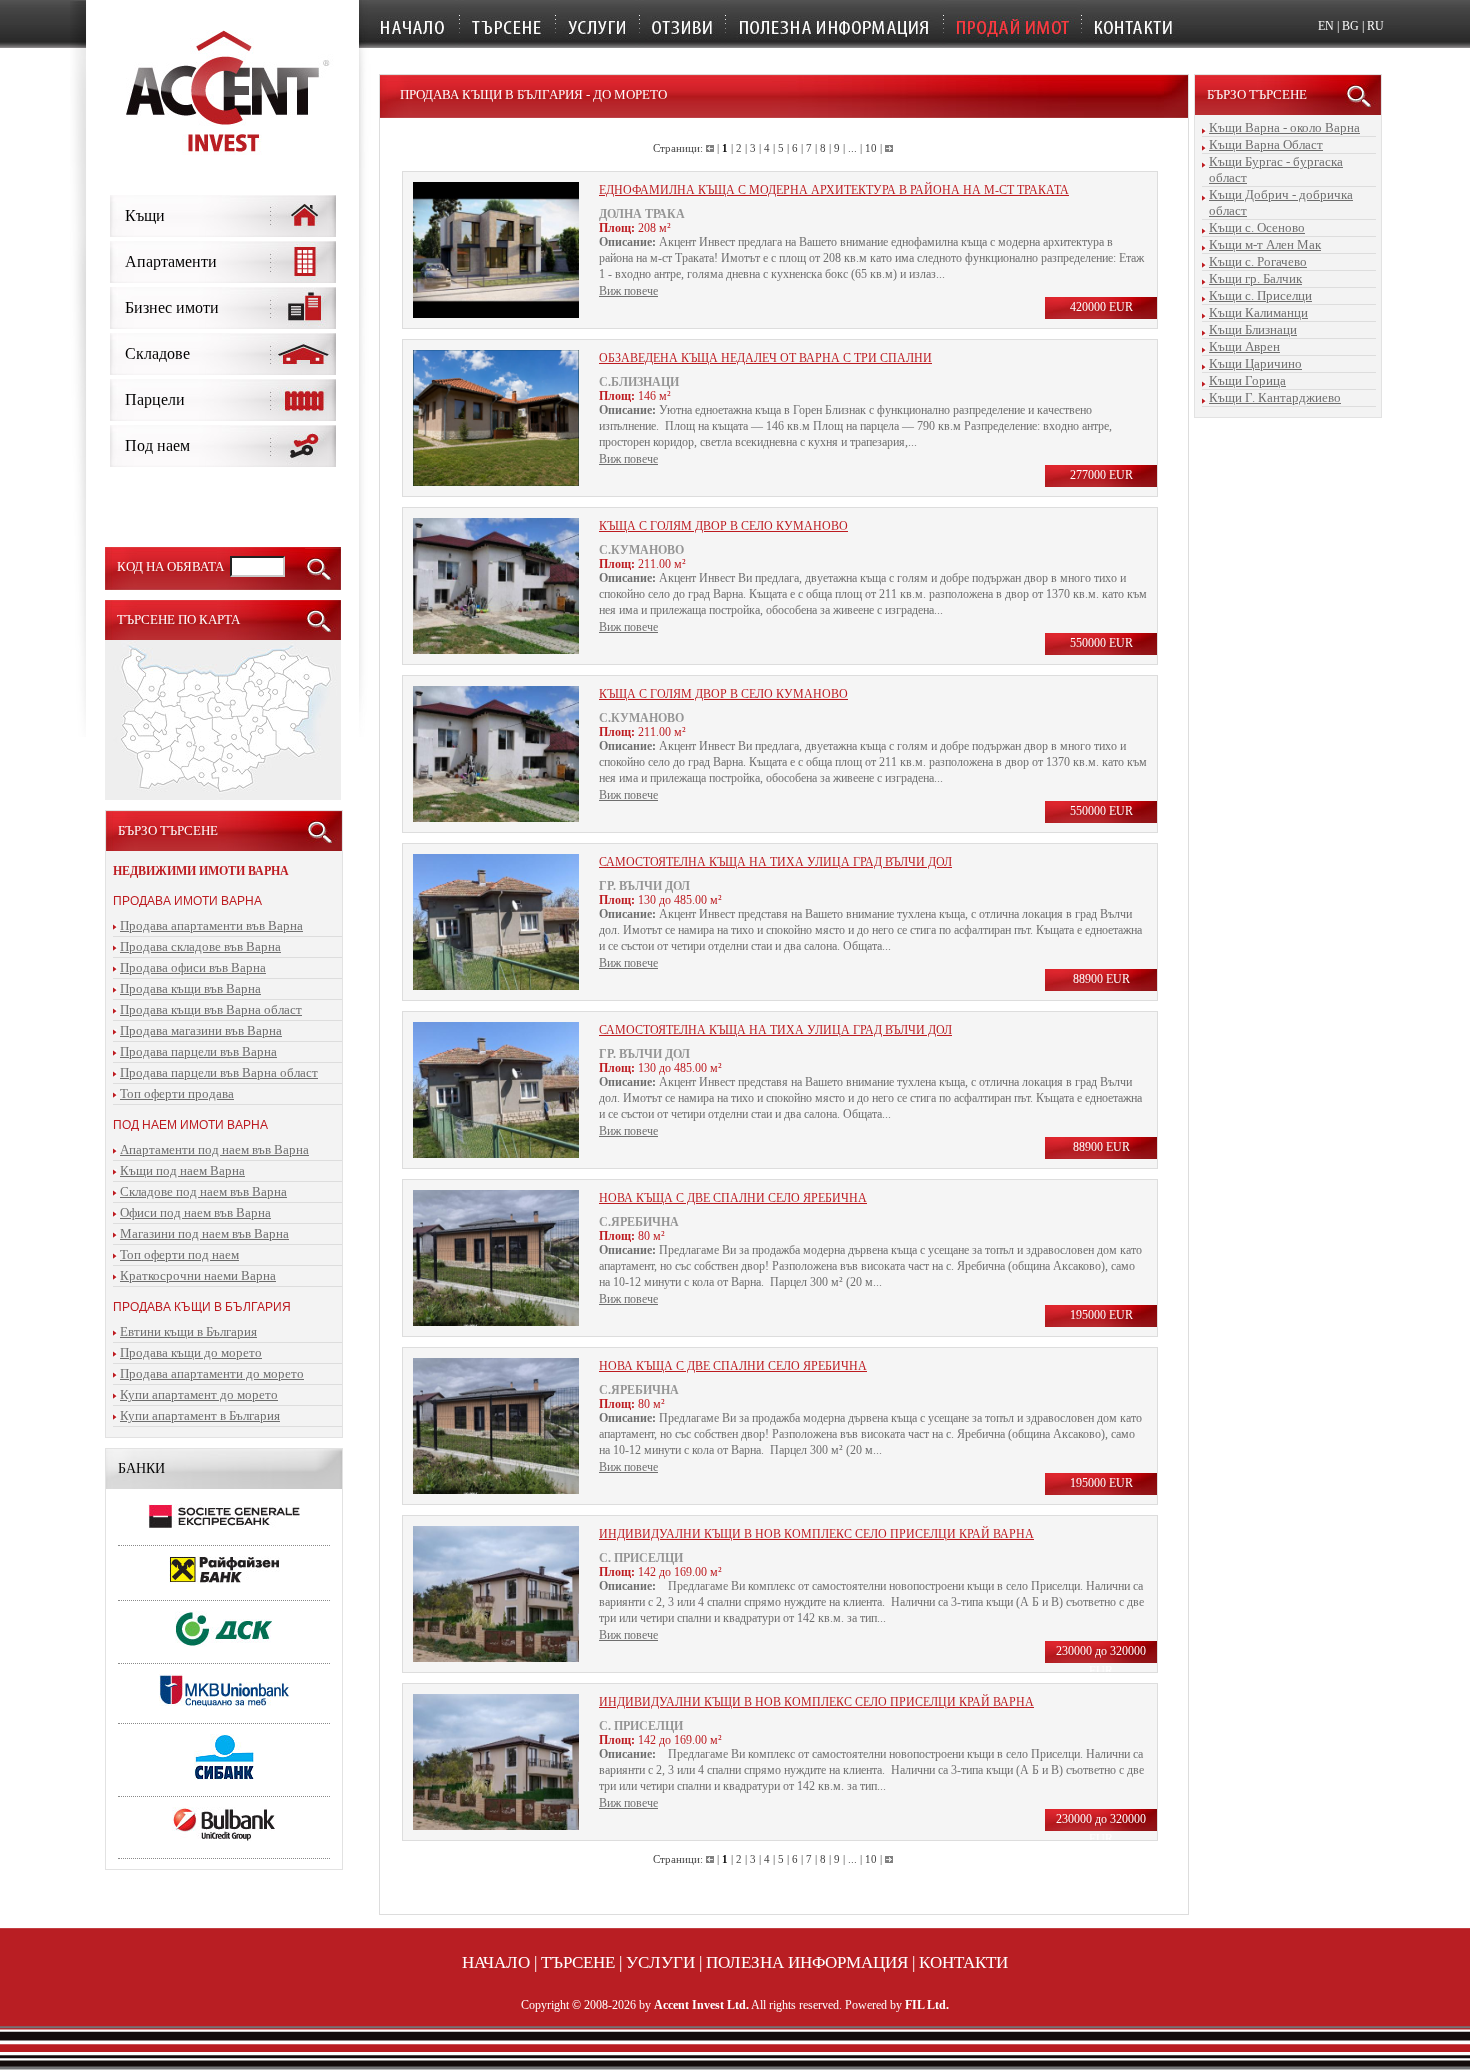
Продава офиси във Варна (193, 967)
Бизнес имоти (172, 307)
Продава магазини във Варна (201, 1030)
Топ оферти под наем (179, 1254)
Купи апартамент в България (200, 1415)
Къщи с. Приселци (1260, 295)
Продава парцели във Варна (198, 1051)
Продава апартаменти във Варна (211, 925)
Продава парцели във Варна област (219, 1072)
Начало (496, 1962)
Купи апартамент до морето (199, 1394)
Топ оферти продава (177, 1093)
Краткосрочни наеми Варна (198, 1275)
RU (1375, 26)
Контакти (963, 1962)
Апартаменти (171, 261)
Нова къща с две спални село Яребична (733, 1198)
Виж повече (628, 291)
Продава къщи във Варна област (211, 1009)
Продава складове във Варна (200, 946)
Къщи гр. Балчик (1255, 278)
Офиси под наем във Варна (195, 1212)
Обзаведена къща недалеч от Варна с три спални (765, 358)
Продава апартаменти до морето (212, 1373)
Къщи (145, 215)
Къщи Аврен (1244, 346)
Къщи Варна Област (1266, 144)
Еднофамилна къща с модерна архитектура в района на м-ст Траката (834, 190)
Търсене (578, 1962)
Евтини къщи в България (188, 1331)
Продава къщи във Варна (190, 988)
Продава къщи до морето (191, 1352)
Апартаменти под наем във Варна (214, 1149)
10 (871, 148)
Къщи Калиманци (1258, 312)
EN (1326, 26)
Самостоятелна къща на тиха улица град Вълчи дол (775, 862)
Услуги (660, 1962)
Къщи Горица (1247, 380)
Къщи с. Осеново (1257, 227)
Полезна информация (807, 1962)
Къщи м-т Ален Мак (1265, 244)
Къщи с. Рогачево (1258, 261)
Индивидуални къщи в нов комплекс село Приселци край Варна (816, 1534)
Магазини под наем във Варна (204, 1233)
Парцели (155, 399)
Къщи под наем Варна (182, 1170)
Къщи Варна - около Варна (1284, 127)
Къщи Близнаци (1253, 329)
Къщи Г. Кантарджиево (1275, 397)
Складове (157, 353)
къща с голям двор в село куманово (723, 526)
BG (1350, 26)
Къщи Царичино (1255, 363)
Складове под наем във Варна (203, 1191)
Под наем (157, 445)
